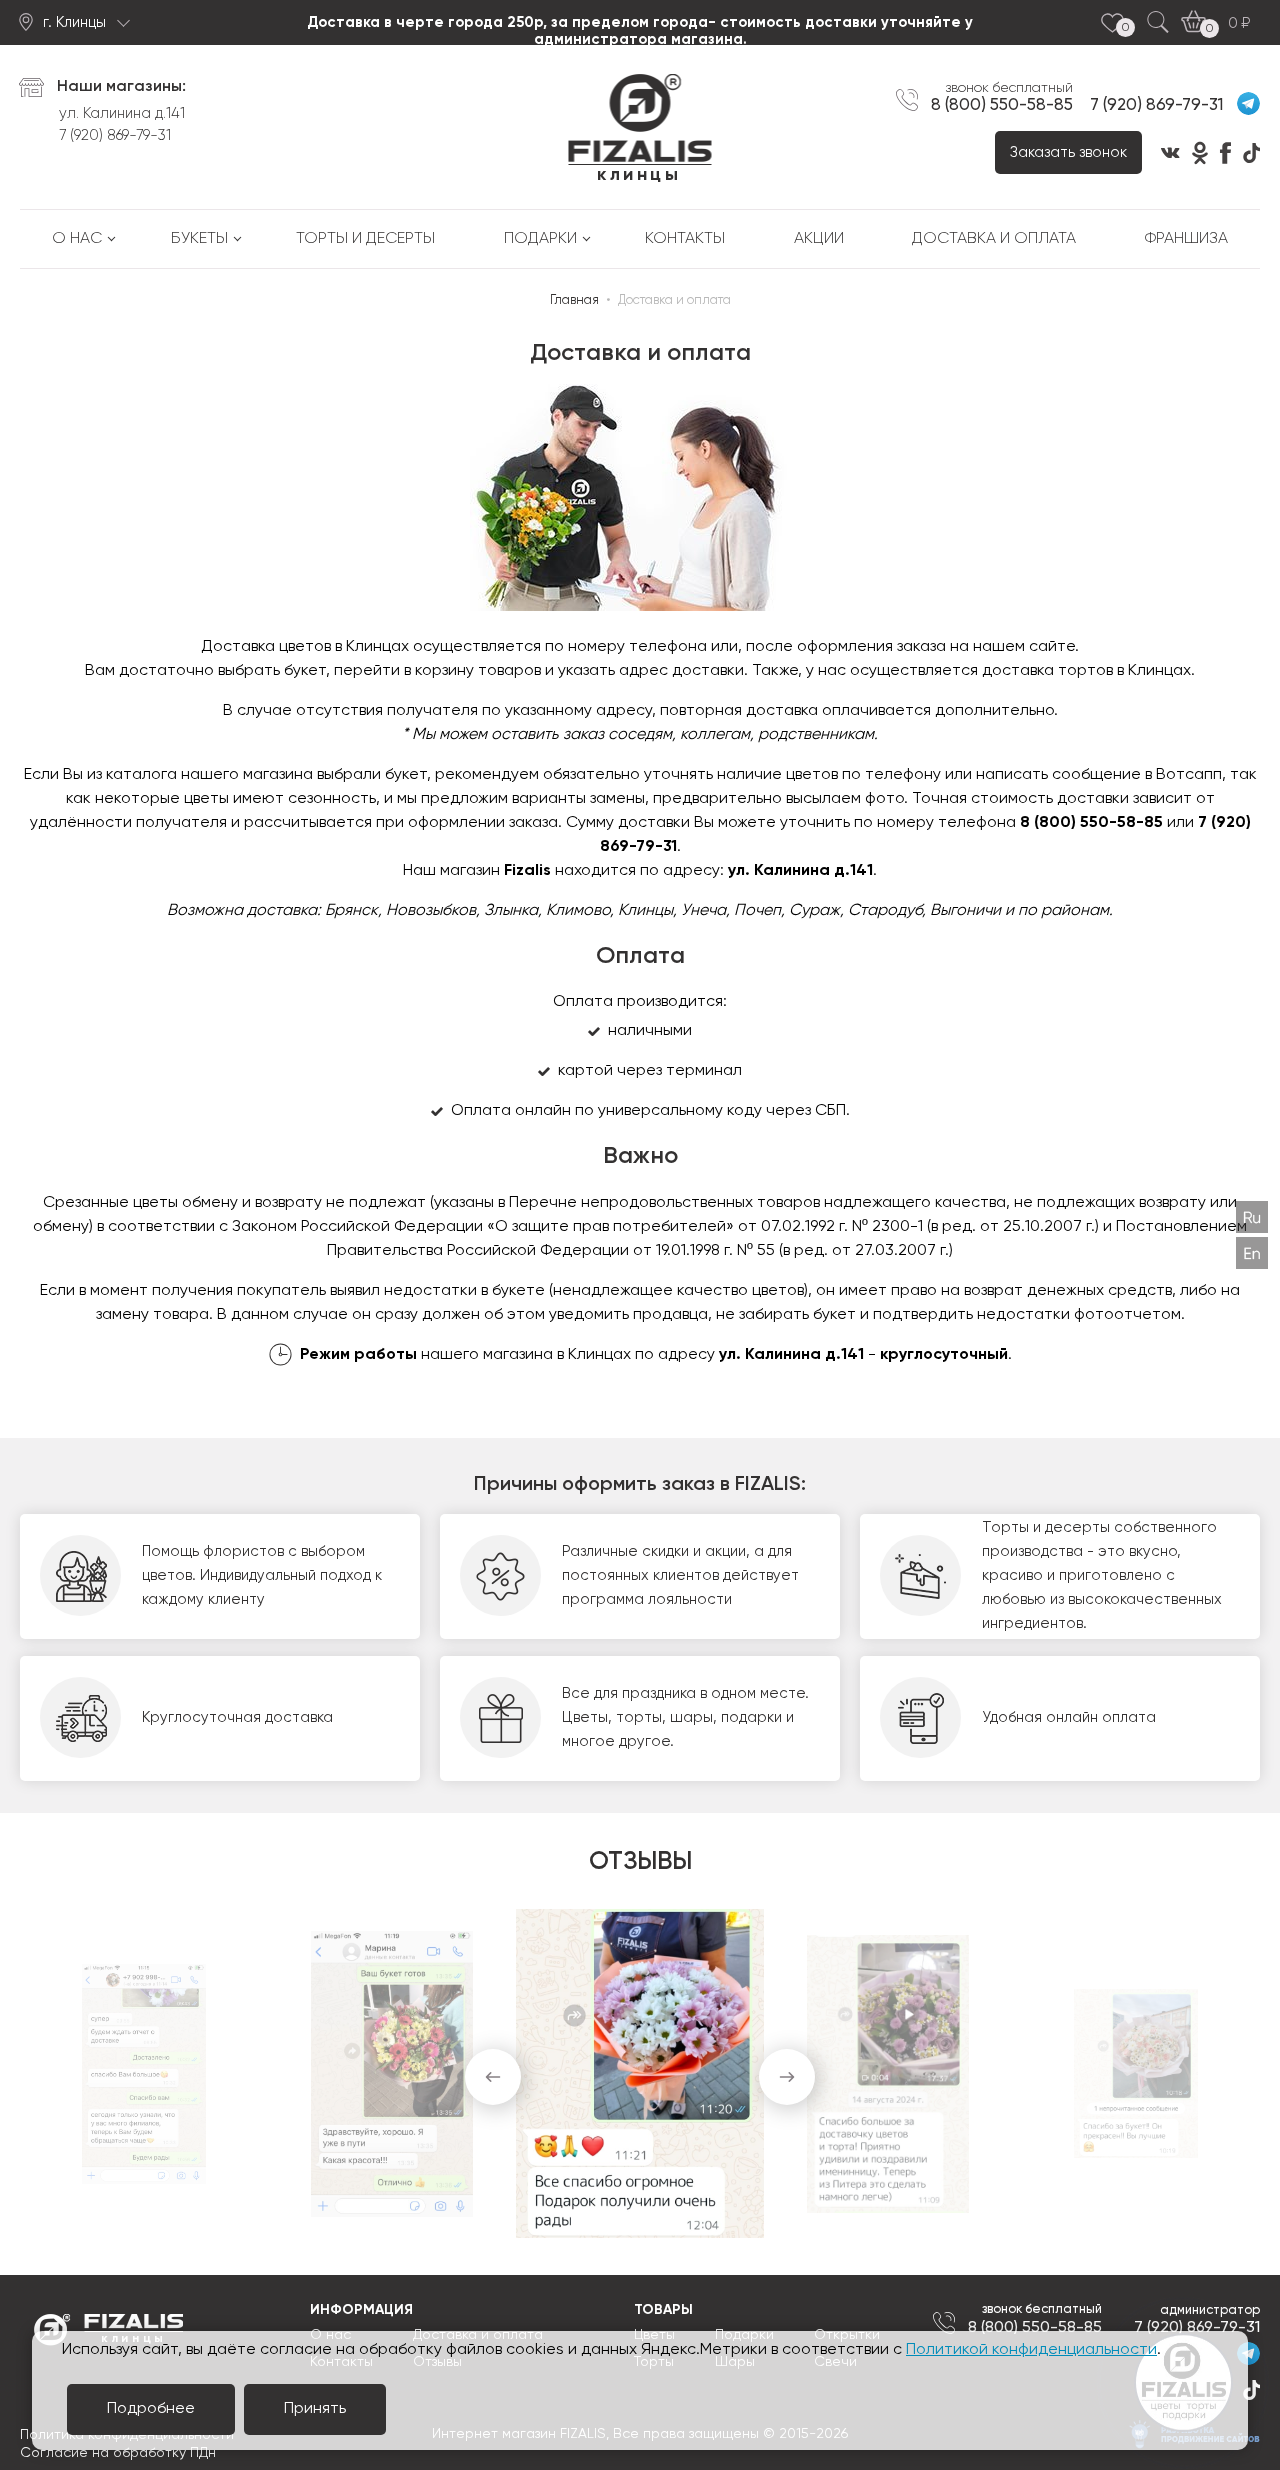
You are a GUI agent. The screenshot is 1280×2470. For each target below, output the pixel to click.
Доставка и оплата (994, 239)
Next (787, 2077)
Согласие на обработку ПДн (118, 2453)
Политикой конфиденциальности (1031, 2350)
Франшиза (1186, 239)
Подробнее (151, 2409)
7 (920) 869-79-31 (115, 135)
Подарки (540, 239)
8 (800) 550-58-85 (1002, 105)
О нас (77, 239)
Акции (819, 239)
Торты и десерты (365, 239)
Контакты (685, 239)
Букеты (199, 239)
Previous (493, 2077)
